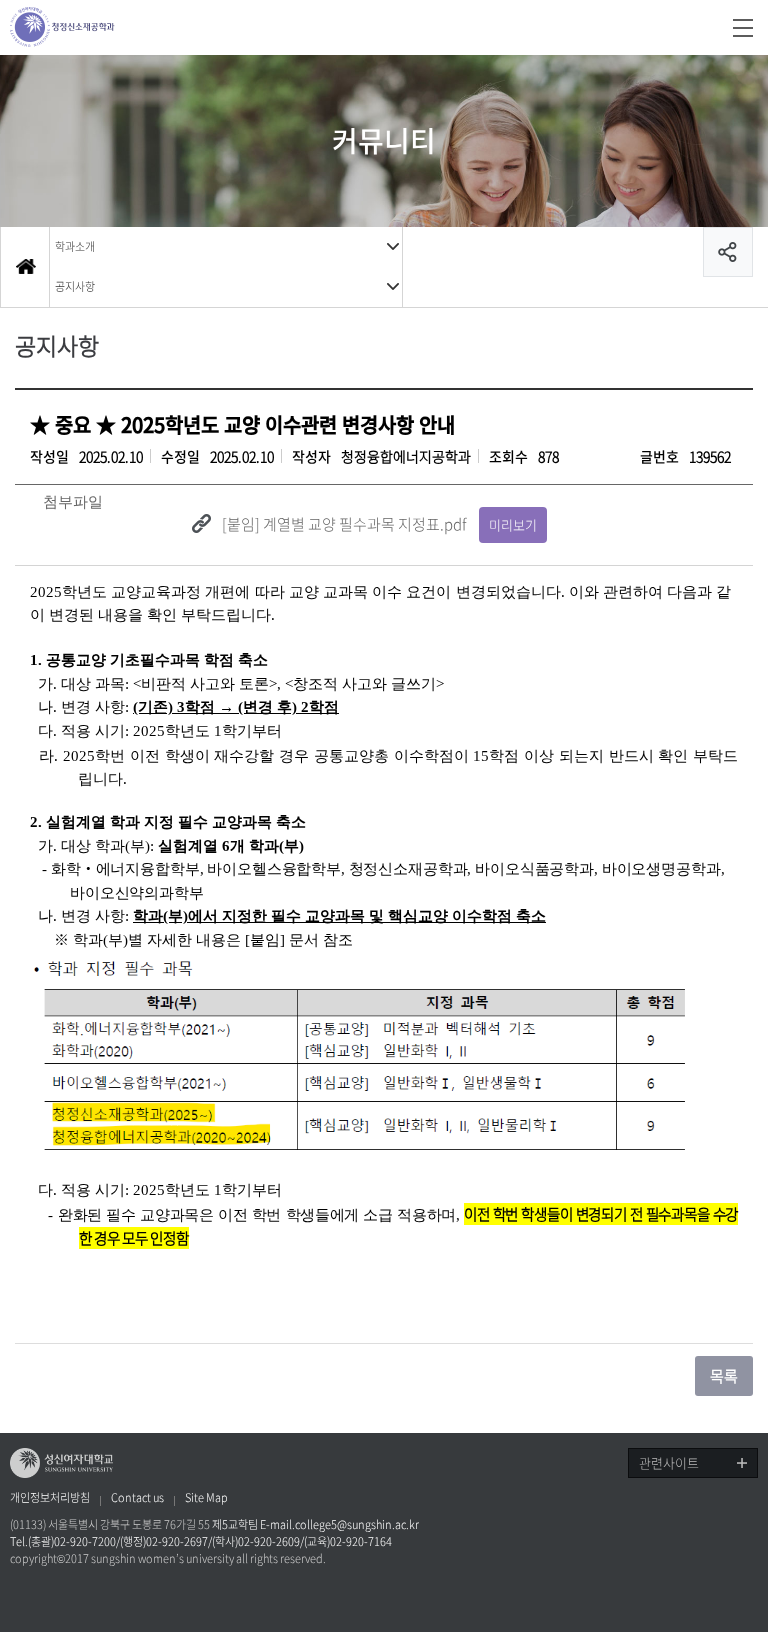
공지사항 (75, 286)
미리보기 (513, 524)
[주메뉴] (743, 27)
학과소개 (75, 246)
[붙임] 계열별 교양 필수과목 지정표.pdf (344, 524)
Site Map (206, 1498)
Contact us (137, 1498)
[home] (25, 267)
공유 (728, 252)
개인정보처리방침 (50, 1498)
